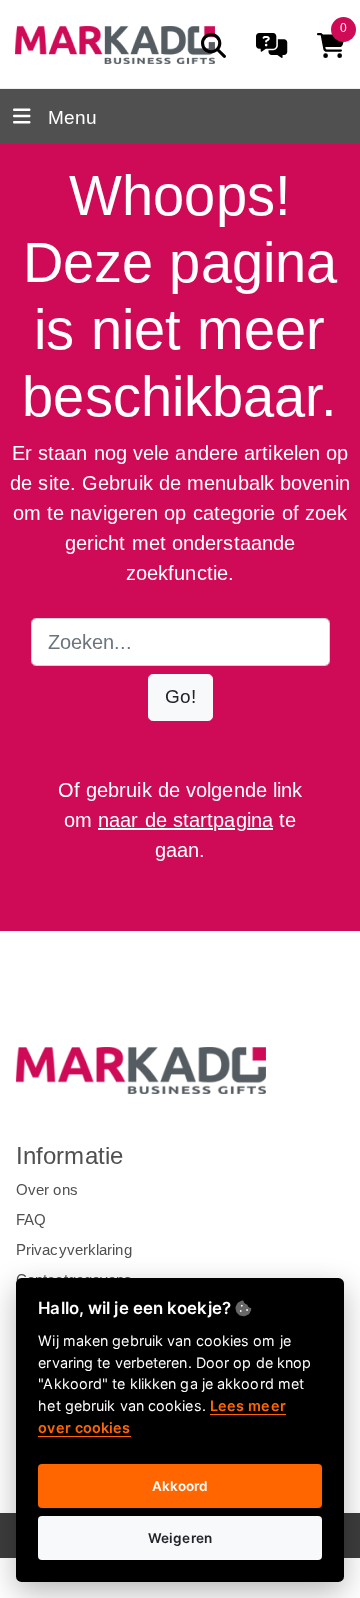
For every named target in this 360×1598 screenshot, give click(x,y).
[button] (180, 697)
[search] (213, 45)
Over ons (47, 1189)
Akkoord (180, 1486)
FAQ (31, 1219)
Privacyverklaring (74, 1249)
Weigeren (180, 1538)
